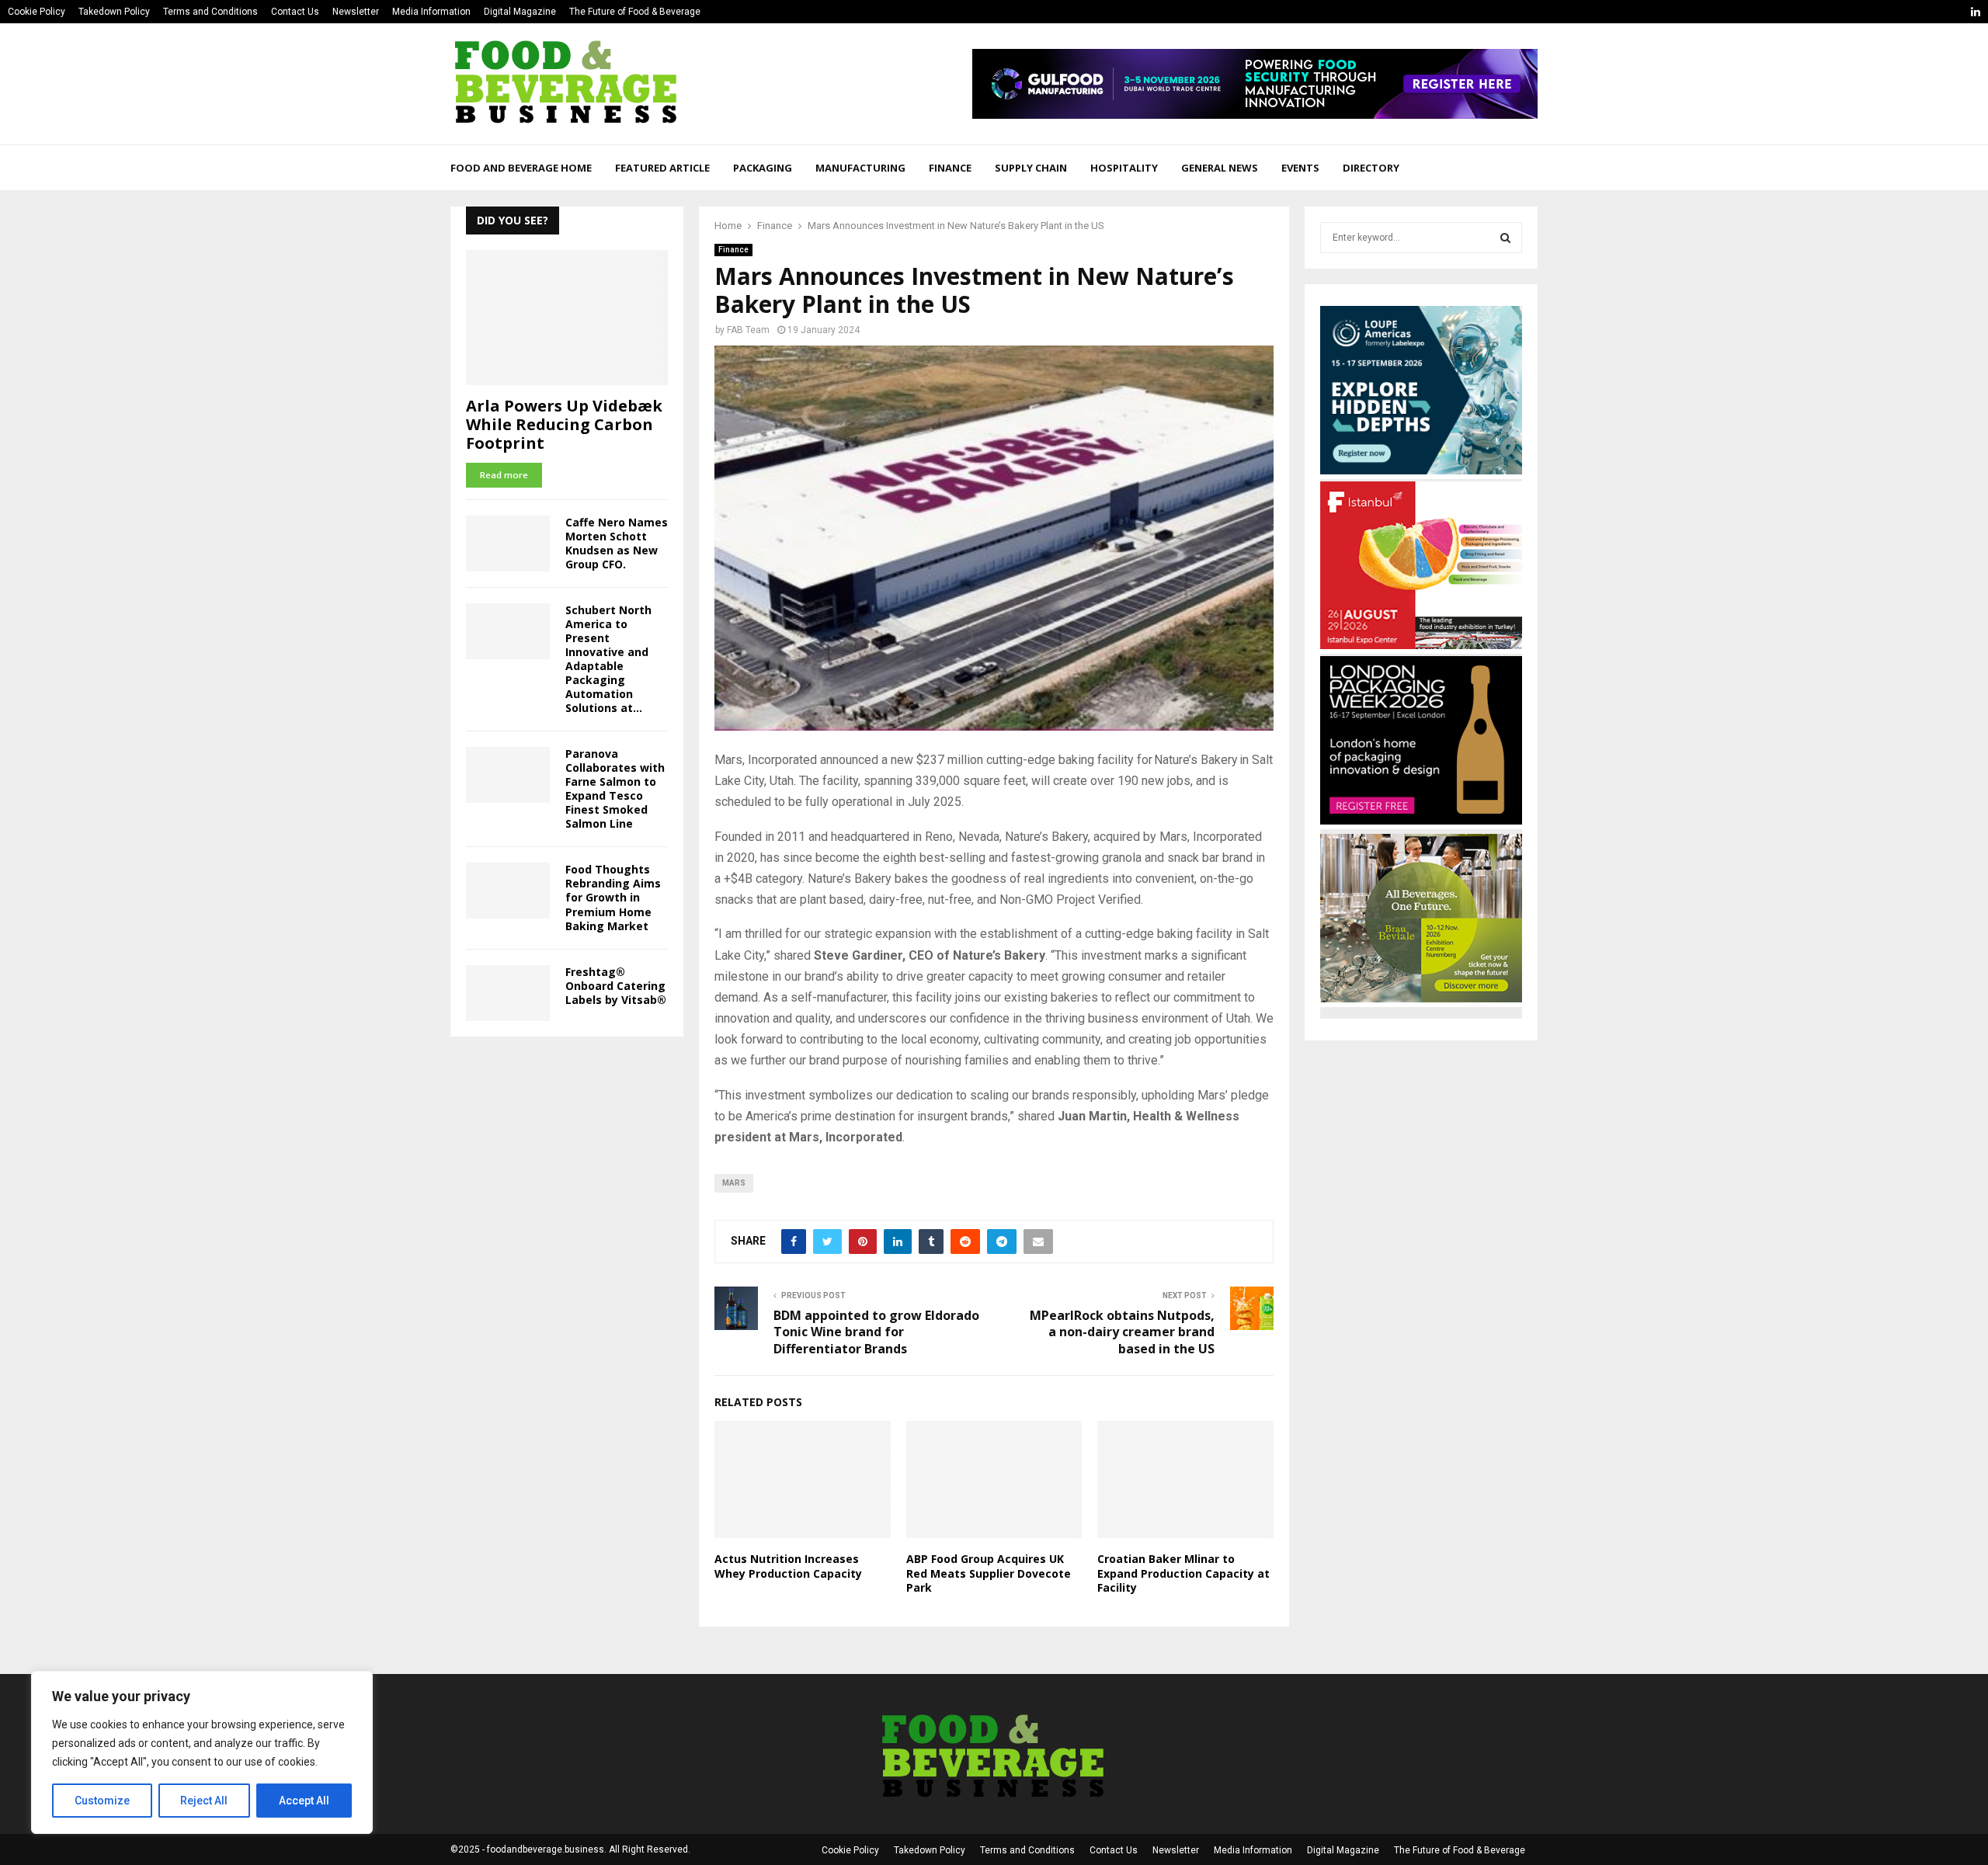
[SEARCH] (1505, 238)
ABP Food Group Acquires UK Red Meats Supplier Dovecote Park (989, 1573)
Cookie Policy (36, 12)
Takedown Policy (114, 12)
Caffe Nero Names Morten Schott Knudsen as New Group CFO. (617, 543)
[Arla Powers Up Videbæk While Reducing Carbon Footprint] (567, 317)
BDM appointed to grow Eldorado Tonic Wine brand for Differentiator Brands (876, 1332)
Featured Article (662, 168)
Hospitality (1124, 168)
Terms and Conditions (210, 12)
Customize (102, 1801)
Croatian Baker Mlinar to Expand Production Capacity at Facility (1183, 1573)
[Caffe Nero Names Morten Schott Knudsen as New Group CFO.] (508, 544)
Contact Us (295, 12)
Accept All (304, 1801)
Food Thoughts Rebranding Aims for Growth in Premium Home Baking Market (613, 897)
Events (1300, 168)
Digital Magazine (520, 12)
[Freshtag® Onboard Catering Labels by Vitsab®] (508, 993)
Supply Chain (1031, 168)
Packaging (763, 168)
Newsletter (356, 12)
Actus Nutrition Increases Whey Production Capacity (788, 1566)
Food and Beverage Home (521, 168)
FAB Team (748, 330)
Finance (950, 168)
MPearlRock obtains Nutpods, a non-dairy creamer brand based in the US (1122, 1332)
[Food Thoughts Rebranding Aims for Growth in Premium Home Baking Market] (508, 891)
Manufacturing (860, 168)
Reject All (204, 1801)
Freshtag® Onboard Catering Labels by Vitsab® (616, 986)
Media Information (431, 12)
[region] (202, 1752)
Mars (734, 1183)
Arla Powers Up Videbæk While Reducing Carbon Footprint (564, 424)
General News (1220, 168)
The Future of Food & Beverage (635, 12)
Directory (1371, 168)
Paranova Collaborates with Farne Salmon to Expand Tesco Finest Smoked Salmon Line (615, 788)
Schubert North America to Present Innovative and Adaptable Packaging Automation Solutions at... (608, 659)
